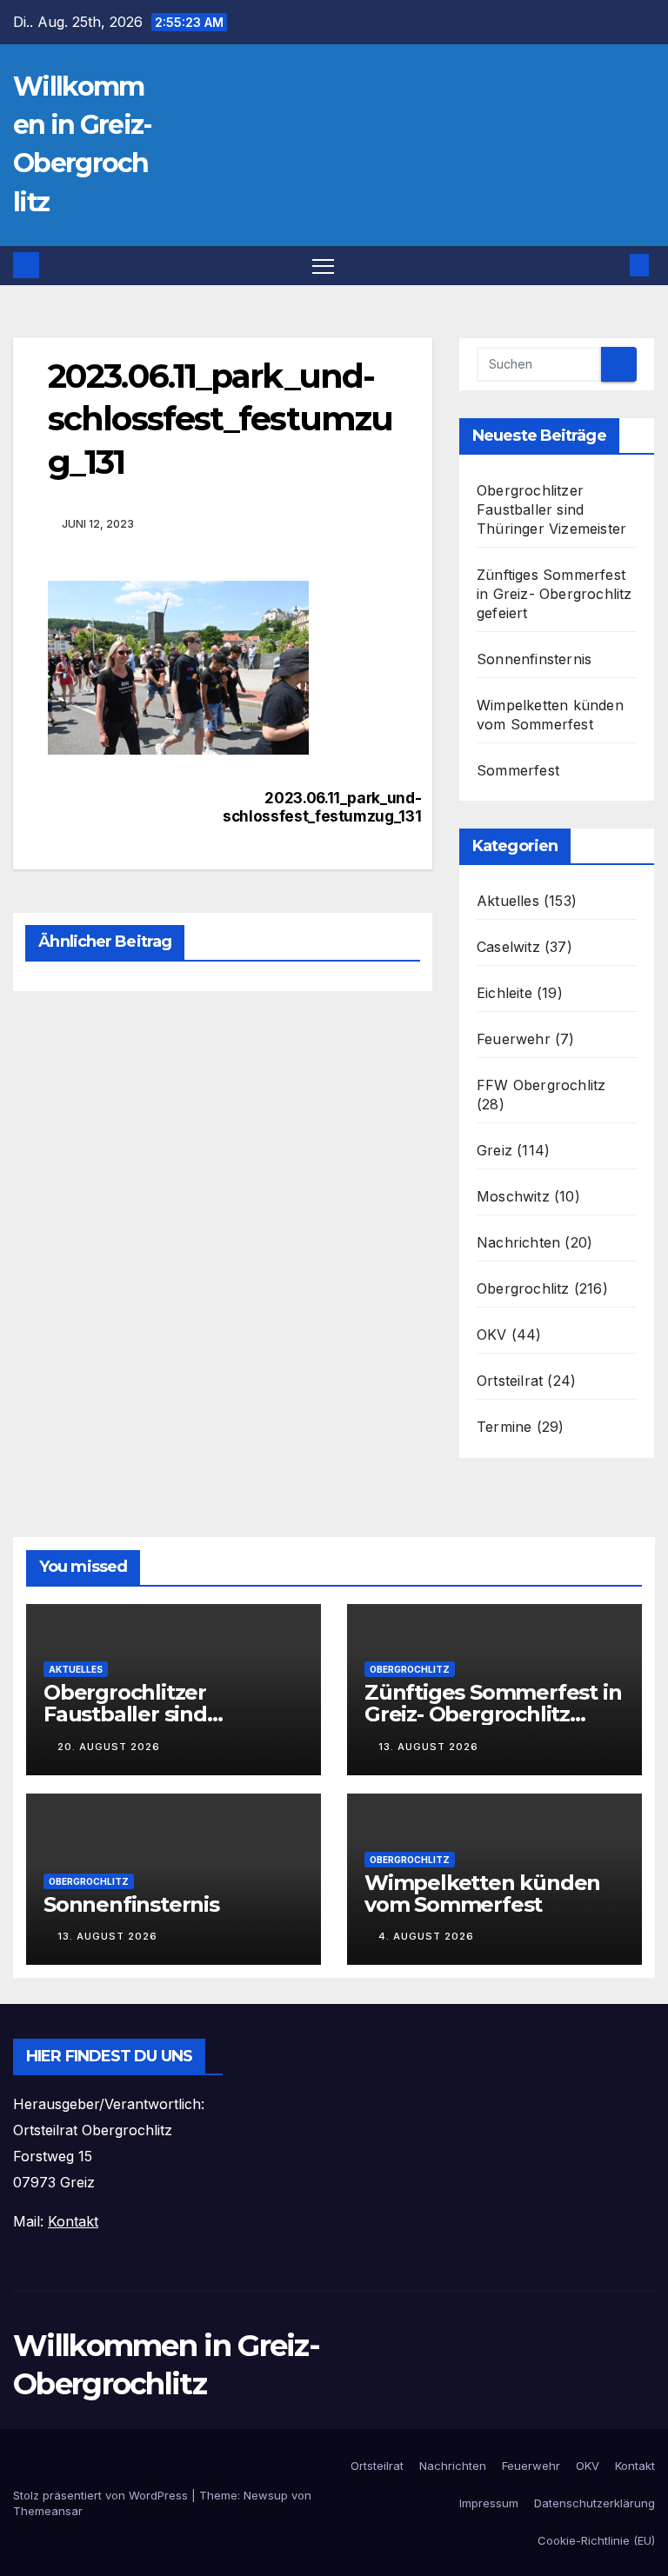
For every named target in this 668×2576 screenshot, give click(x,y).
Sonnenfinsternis (534, 659)
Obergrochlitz (523, 1288)
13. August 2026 (428, 1747)
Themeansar (48, 2511)
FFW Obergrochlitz (541, 1085)
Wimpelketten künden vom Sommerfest (482, 1894)
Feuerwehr (514, 1039)
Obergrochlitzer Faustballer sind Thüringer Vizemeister (551, 509)
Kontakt (635, 2466)
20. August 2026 (109, 1747)
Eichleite (504, 993)
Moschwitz (513, 1196)
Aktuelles (508, 901)
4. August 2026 (426, 1936)
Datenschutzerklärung (595, 2503)
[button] (611, 265)
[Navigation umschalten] (323, 266)
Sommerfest (518, 770)
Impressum (489, 2503)
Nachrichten (518, 1242)
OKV (492, 1335)
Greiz (494, 1150)
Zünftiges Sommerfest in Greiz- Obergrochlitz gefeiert (554, 594)
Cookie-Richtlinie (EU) (596, 2540)
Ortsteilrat (510, 1381)
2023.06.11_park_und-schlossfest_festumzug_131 (310, 807)
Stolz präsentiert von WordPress (102, 2495)
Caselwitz (508, 947)
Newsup (266, 2495)
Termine (504, 1427)
